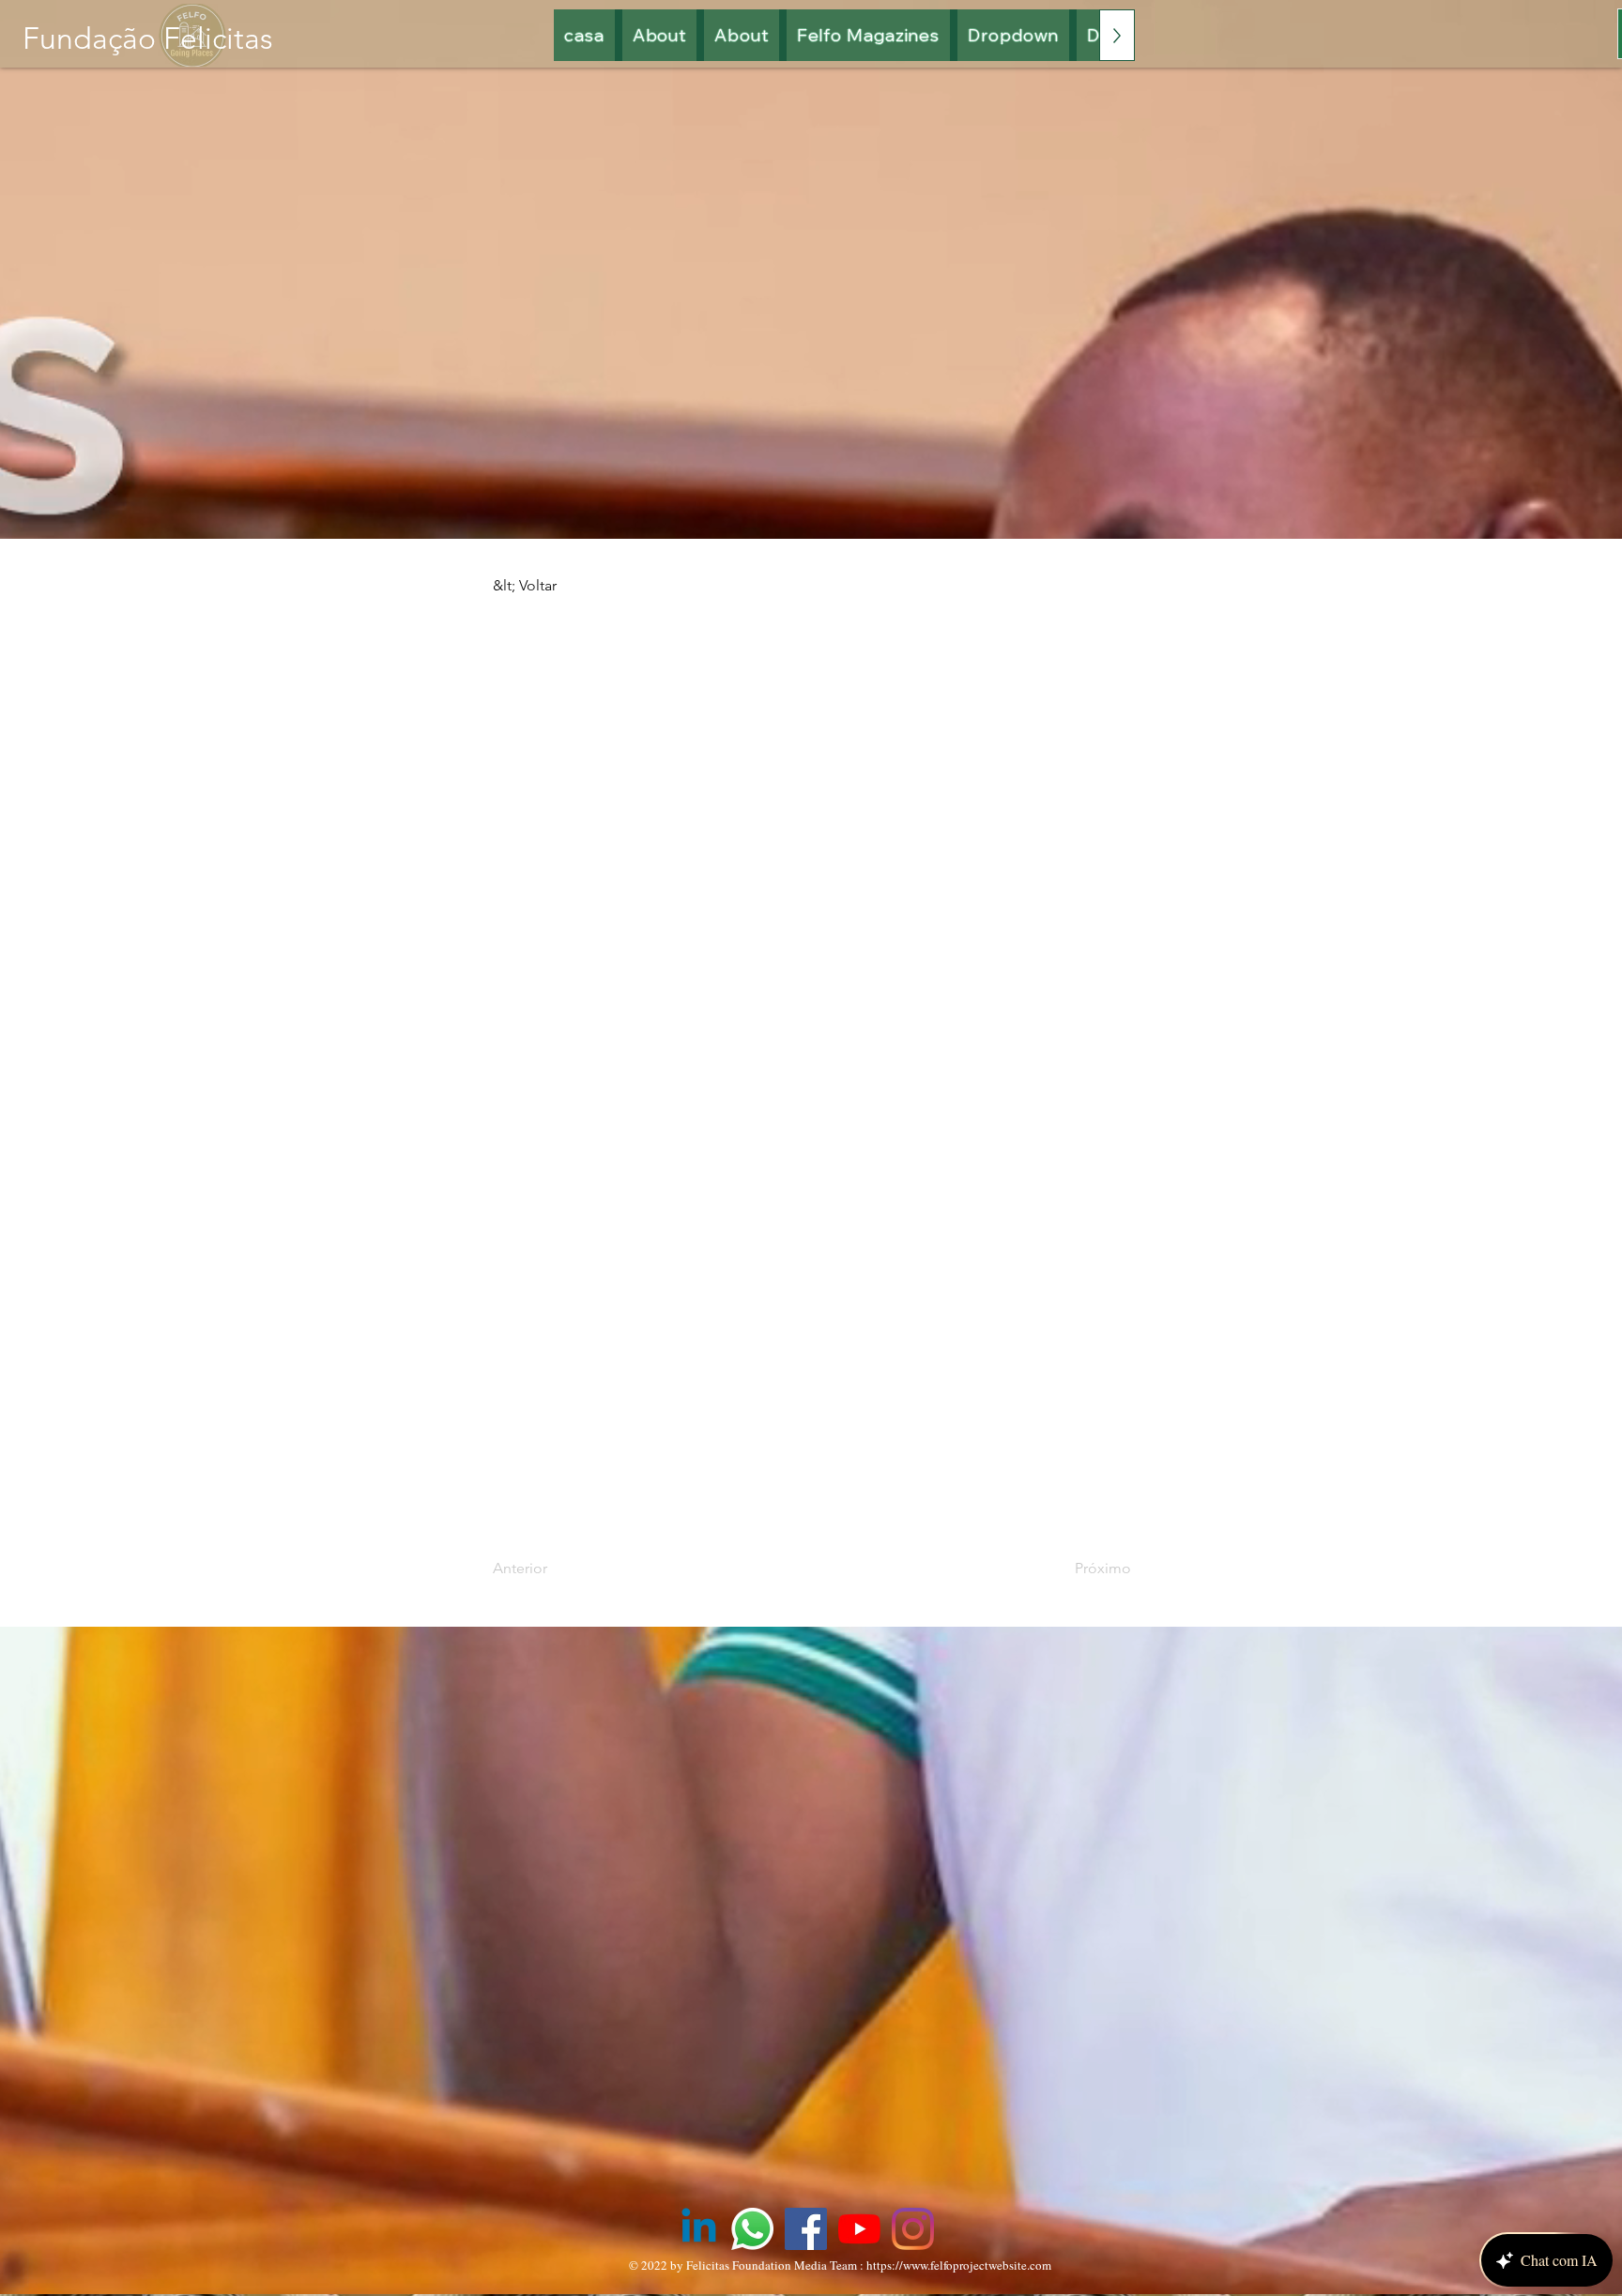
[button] (869, 35)
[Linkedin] (699, 2229)
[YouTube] (859, 2229)
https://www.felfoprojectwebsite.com (959, 2265)
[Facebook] (806, 2229)
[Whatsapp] (752, 2229)
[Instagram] (913, 2229)
